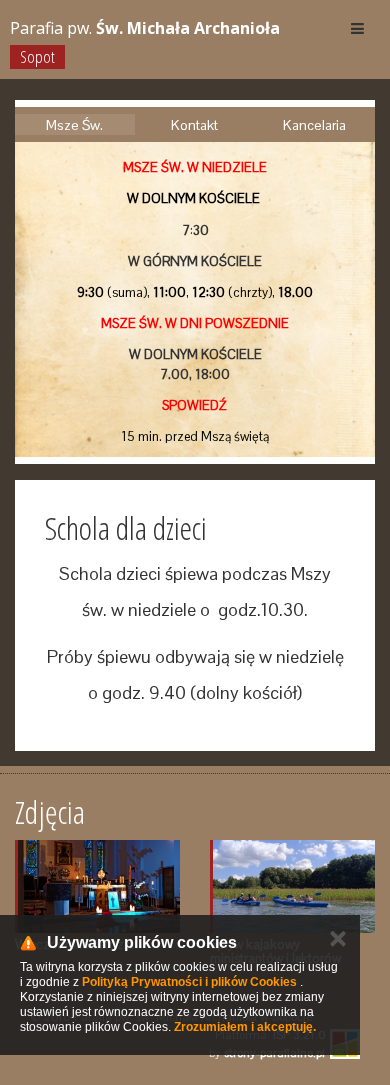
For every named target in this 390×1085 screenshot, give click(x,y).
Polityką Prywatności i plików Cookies (189, 982)
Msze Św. (74, 125)
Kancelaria (314, 125)
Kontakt (194, 125)
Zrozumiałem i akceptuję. (245, 1027)
